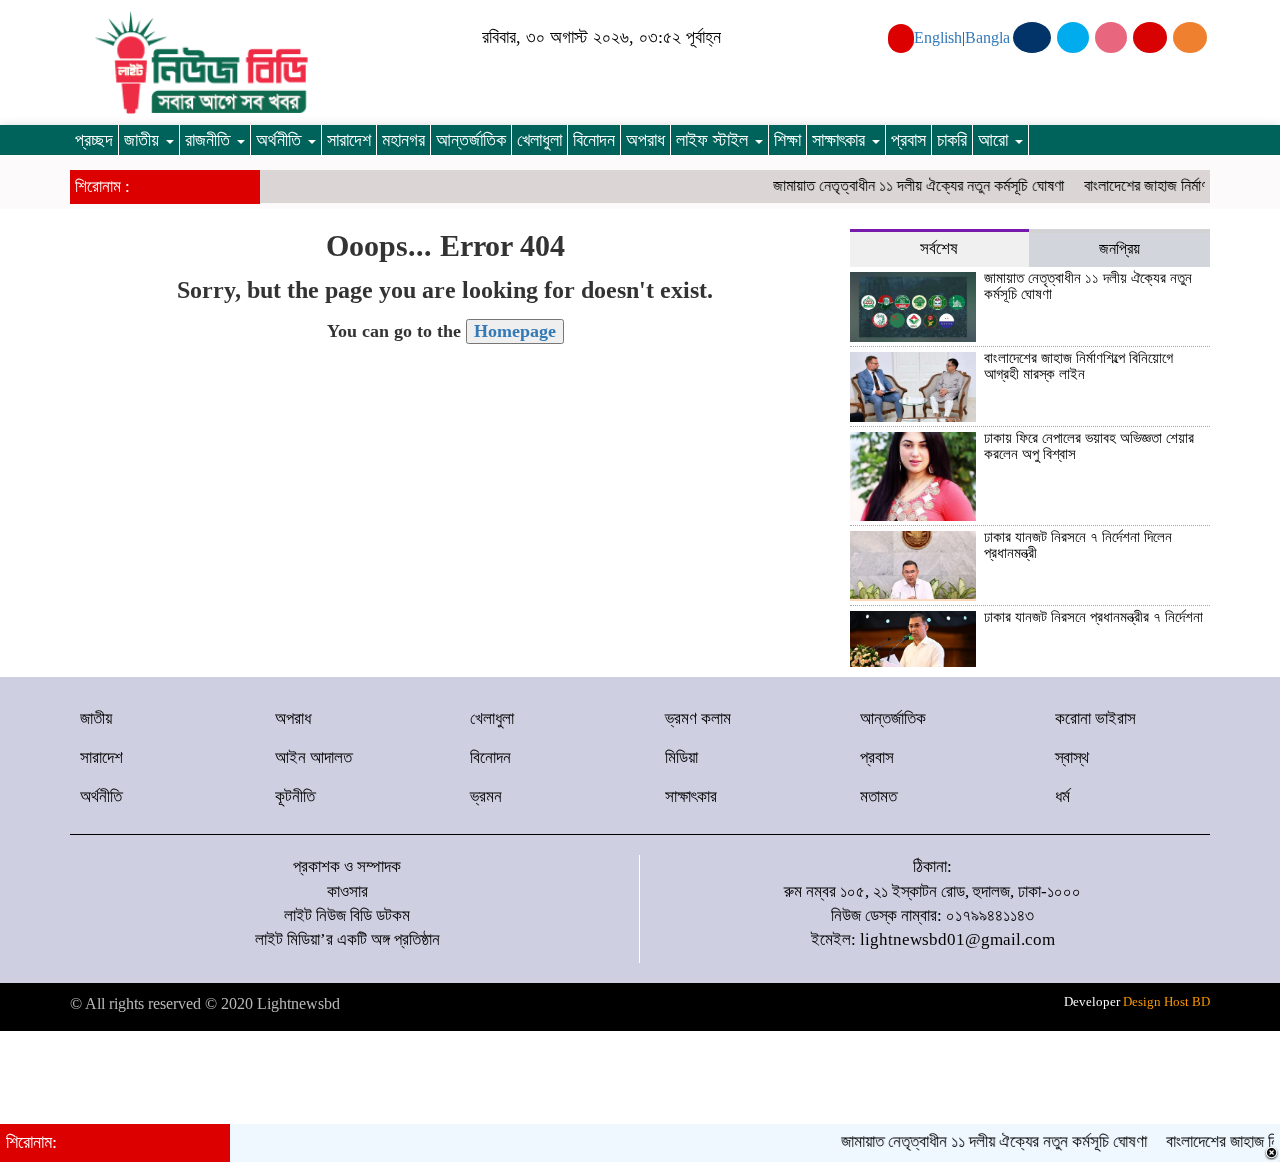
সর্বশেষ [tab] (939, 248)
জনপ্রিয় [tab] (1119, 248)
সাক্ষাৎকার (841, 140)
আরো (995, 140)
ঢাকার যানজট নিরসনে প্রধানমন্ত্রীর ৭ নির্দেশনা (1093, 617)
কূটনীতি (295, 796)
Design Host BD (1166, 1001)
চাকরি (952, 140)
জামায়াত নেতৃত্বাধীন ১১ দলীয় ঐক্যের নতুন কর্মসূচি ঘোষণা (905, 185)
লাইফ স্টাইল (714, 140)
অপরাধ (645, 140)
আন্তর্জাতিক (471, 140)
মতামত (878, 796)
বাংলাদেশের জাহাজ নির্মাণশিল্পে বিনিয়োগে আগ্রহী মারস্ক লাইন (1078, 366)
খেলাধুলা (539, 140)
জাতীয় (144, 140)
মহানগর (403, 140)
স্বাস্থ (1072, 757)
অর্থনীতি (281, 140)
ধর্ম (1062, 796)
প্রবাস (908, 140)
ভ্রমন (486, 796)
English (938, 37)
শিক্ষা (787, 140)
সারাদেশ (349, 140)
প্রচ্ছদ (94, 140)
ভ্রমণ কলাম (698, 718)
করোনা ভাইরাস (1095, 718)
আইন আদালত (313, 757)
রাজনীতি (210, 140)
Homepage (515, 331)
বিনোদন (594, 140)
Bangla (987, 37)
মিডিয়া (681, 757)
